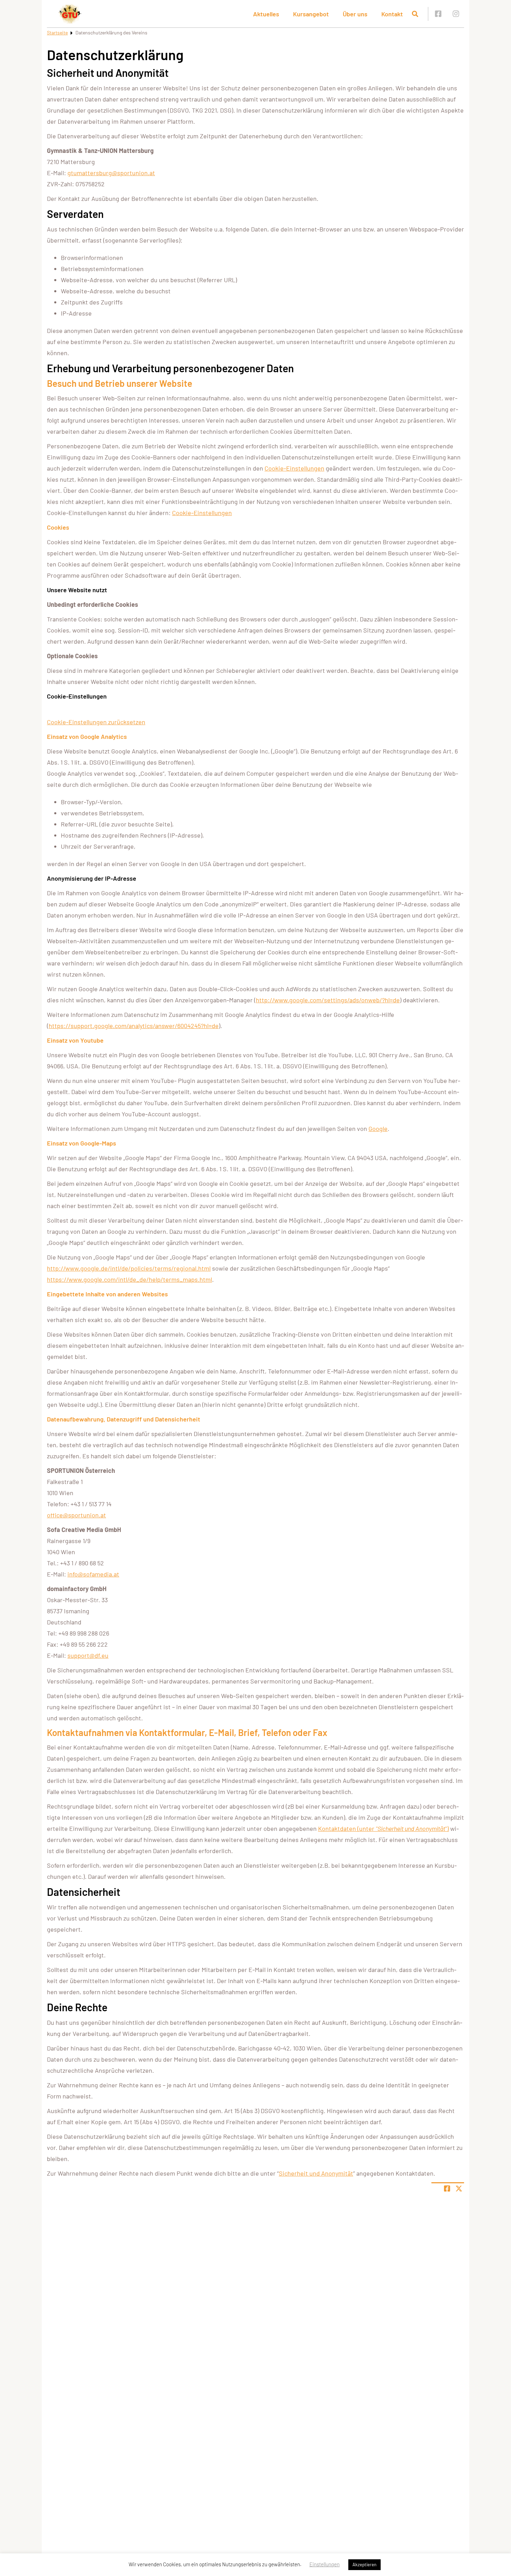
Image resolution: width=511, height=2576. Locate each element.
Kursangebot (311, 14)
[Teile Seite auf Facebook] (447, 2188)
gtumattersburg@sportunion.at (111, 173)
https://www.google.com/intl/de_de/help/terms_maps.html (129, 1279)
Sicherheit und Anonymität (316, 2173)
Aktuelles (266, 14)
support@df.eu (88, 1655)
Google (378, 1128)
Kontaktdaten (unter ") (383, 1828)
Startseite (57, 32)
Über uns (355, 14)
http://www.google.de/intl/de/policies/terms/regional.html (129, 1268)
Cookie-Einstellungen (294, 468)
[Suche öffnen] (415, 14)
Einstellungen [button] (325, 2564)
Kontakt (392, 14)
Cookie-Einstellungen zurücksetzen (96, 722)
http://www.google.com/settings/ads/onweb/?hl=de (328, 1000)
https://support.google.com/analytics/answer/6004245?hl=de (134, 1026)
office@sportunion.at (76, 1515)
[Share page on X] (459, 2188)
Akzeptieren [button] (364, 2565)
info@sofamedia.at (93, 1574)
